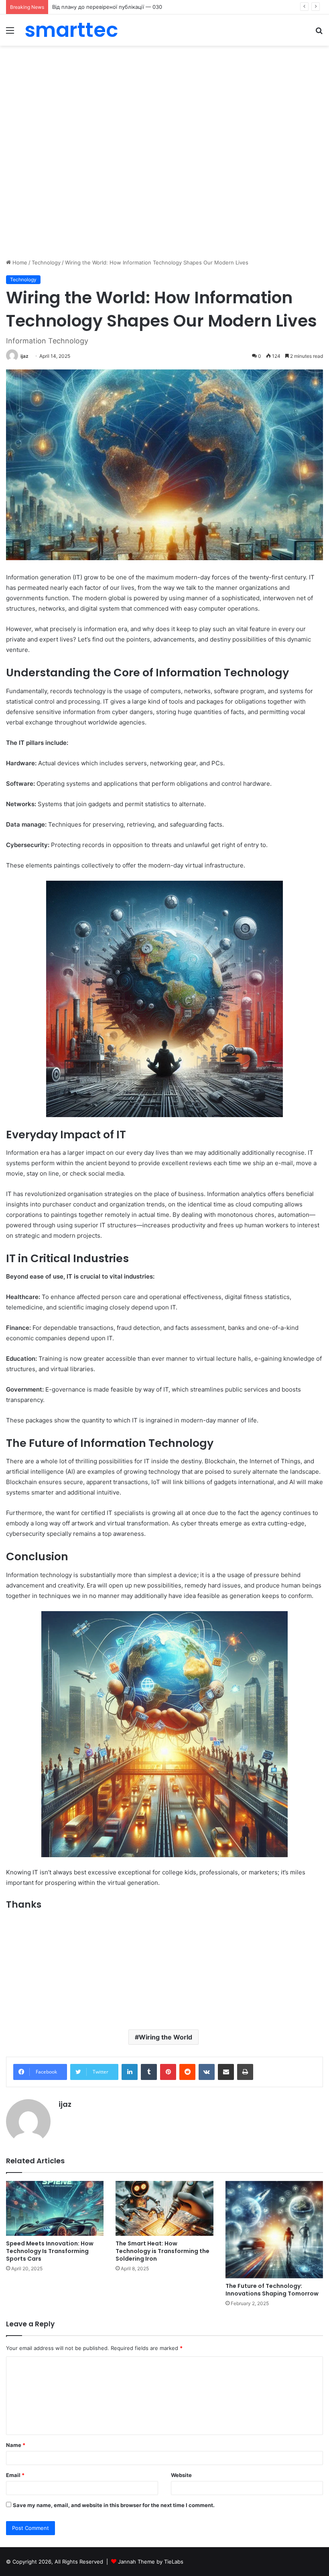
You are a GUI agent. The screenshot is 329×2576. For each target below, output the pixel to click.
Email (15, 2475)
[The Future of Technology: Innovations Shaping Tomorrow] (274, 2230)
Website (181, 2475)
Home (19, 262)
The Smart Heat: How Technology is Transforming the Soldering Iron (162, 2251)
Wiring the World (166, 2037)
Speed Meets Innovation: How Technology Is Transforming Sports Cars (50, 2251)
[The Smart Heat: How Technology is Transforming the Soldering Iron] (164, 2208)
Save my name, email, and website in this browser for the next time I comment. (114, 2505)
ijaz (24, 356)
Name (16, 2445)
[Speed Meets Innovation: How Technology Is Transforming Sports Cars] (55, 2208)
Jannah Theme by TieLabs (151, 2562)
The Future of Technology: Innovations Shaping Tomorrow (272, 2290)
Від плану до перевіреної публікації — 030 (107, 7)
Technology (46, 262)
